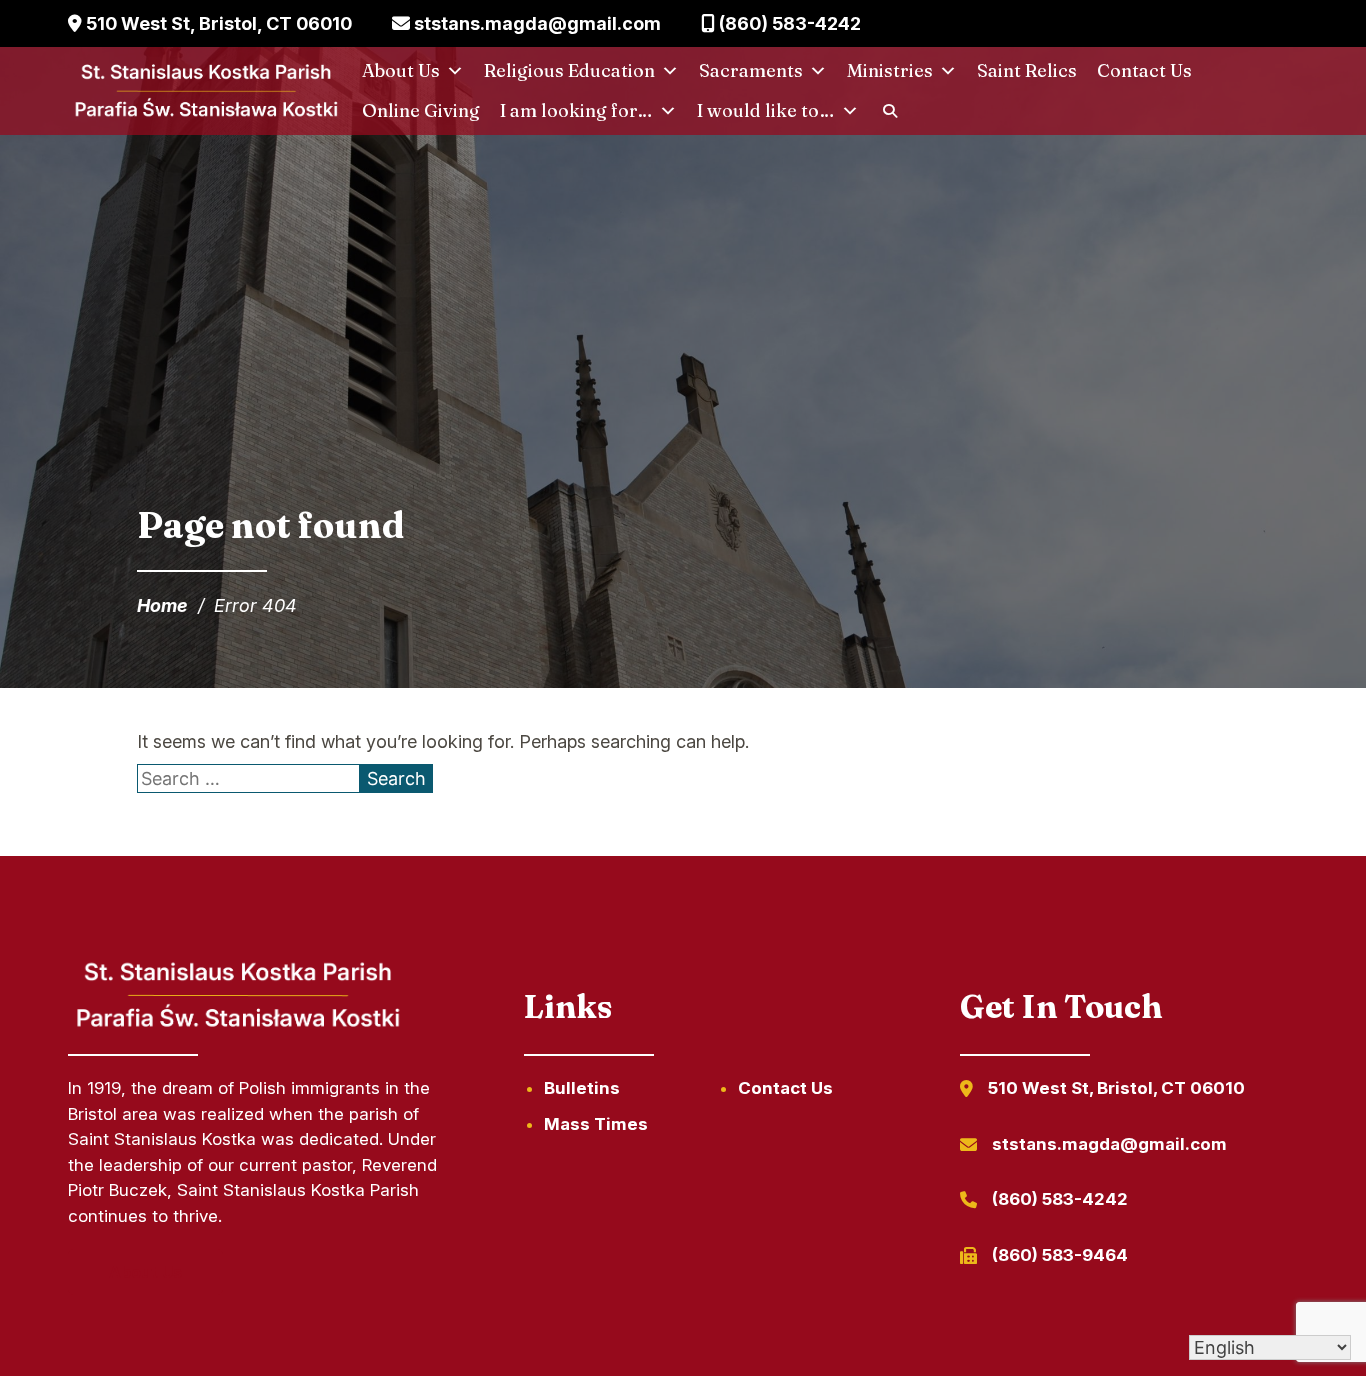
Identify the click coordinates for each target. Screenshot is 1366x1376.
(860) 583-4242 (788, 23)
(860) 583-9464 (1060, 1255)
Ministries (890, 70)
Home (162, 605)
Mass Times (596, 1124)
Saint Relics (1027, 70)
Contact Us (1144, 70)
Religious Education (569, 70)
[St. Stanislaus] (204, 91)
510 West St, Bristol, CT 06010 (217, 23)
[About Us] (236, 1029)
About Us (401, 70)
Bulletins (582, 1088)
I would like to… (766, 110)
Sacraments (751, 70)
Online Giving (421, 110)
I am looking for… (576, 110)
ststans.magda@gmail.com (535, 23)
